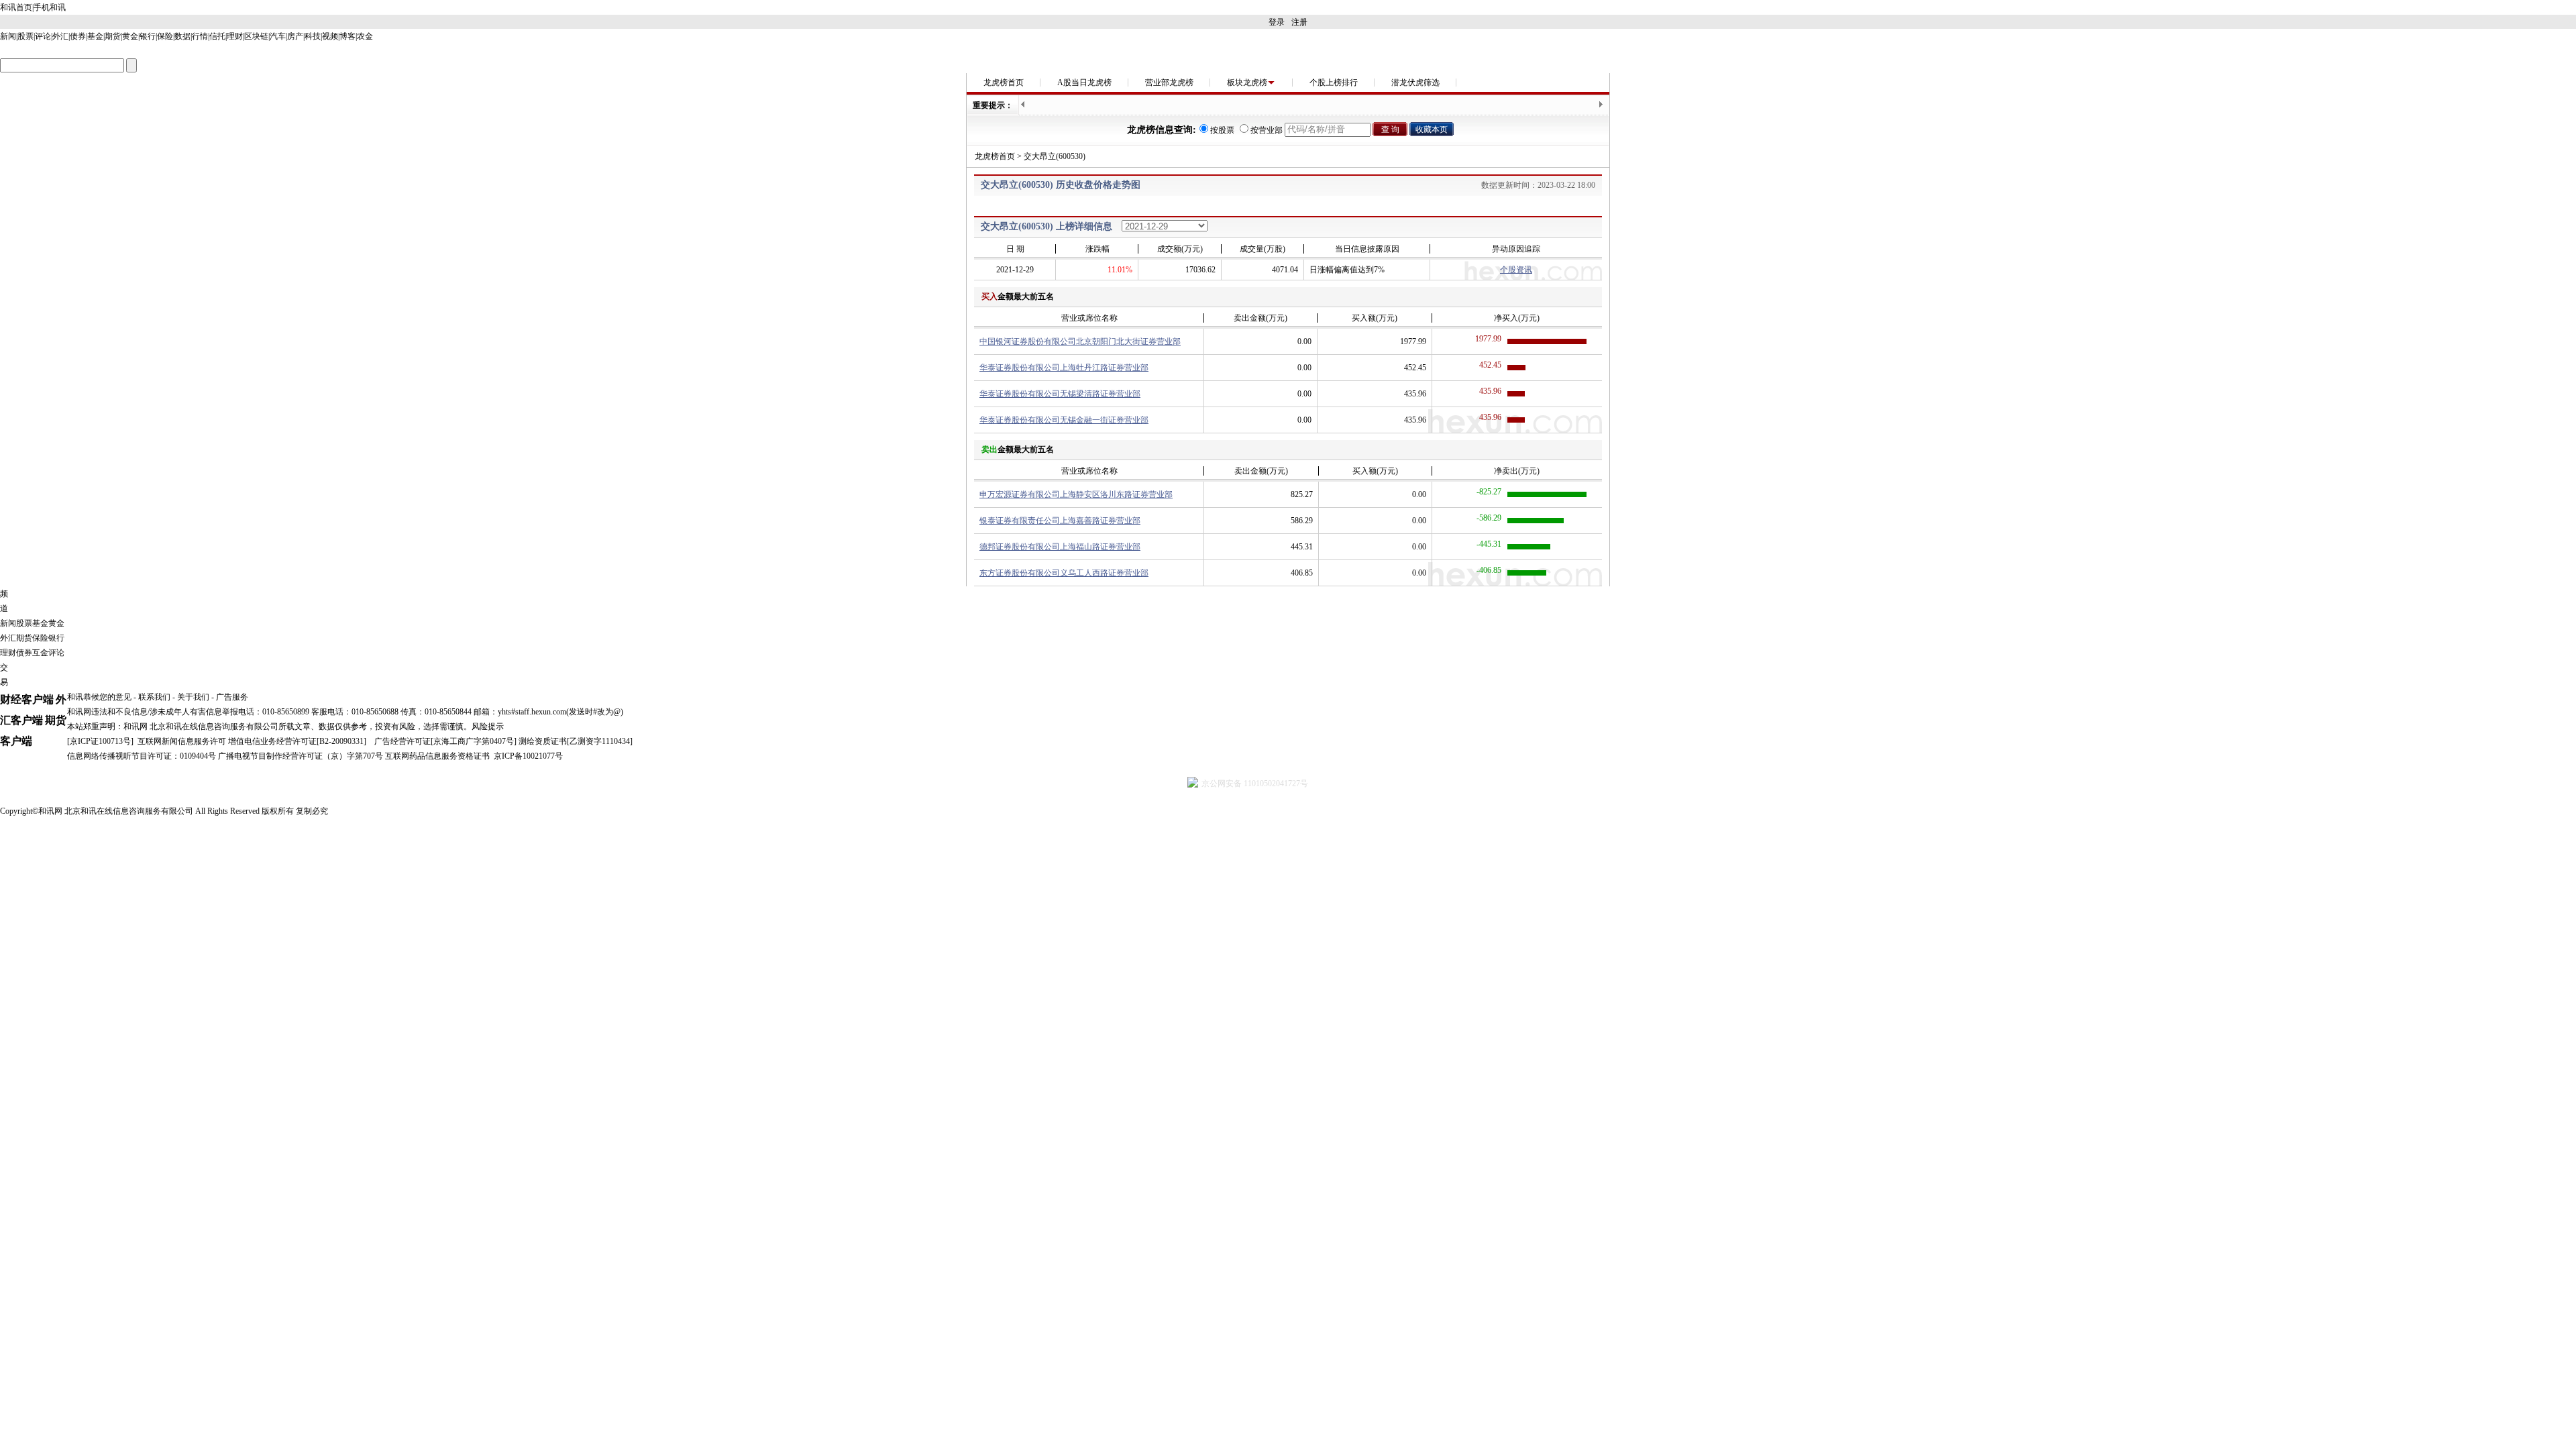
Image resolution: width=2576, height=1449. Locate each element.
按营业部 (1267, 130)
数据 (182, 36)
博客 (347, 36)
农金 (365, 36)
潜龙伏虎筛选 (1415, 83)
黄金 (130, 36)
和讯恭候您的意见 (99, 697)
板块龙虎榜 (1247, 83)
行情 (200, 36)
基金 (95, 36)
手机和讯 (50, 7)
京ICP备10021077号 (528, 756)
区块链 (256, 36)
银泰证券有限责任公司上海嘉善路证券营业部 (1060, 521)
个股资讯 (1516, 270)
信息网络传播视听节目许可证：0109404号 (142, 756)
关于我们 (193, 697)
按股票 (1222, 130)
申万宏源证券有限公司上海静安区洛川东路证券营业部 (1076, 494)
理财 (235, 36)
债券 (78, 36)
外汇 (60, 36)
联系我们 (154, 697)
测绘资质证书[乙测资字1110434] (576, 741)
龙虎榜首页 (1004, 83)
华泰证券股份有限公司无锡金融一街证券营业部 (1064, 420)
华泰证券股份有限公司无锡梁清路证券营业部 (1060, 394)
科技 (313, 36)
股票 (25, 36)
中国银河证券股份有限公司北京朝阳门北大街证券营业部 (1080, 341)
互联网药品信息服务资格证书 (437, 756)
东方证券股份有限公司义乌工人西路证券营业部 (1064, 573)
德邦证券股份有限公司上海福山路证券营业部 (1060, 547)
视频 (330, 36)
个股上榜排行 (1334, 83)
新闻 (8, 36)
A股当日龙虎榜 (1084, 83)
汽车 (278, 36)
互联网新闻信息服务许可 (182, 741)
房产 (295, 36)
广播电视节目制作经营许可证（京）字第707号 (301, 756)
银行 (148, 36)
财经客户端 (27, 699)
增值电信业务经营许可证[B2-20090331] (297, 741)
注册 (1299, 22)
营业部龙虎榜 (1169, 83)
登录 (1277, 22)
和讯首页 (16, 7)
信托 (217, 36)
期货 (113, 36)
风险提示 (488, 727)
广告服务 (232, 697)
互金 (40, 653)
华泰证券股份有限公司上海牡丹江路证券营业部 (1064, 368)
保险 (165, 36)
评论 (43, 36)
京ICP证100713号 (100, 741)
